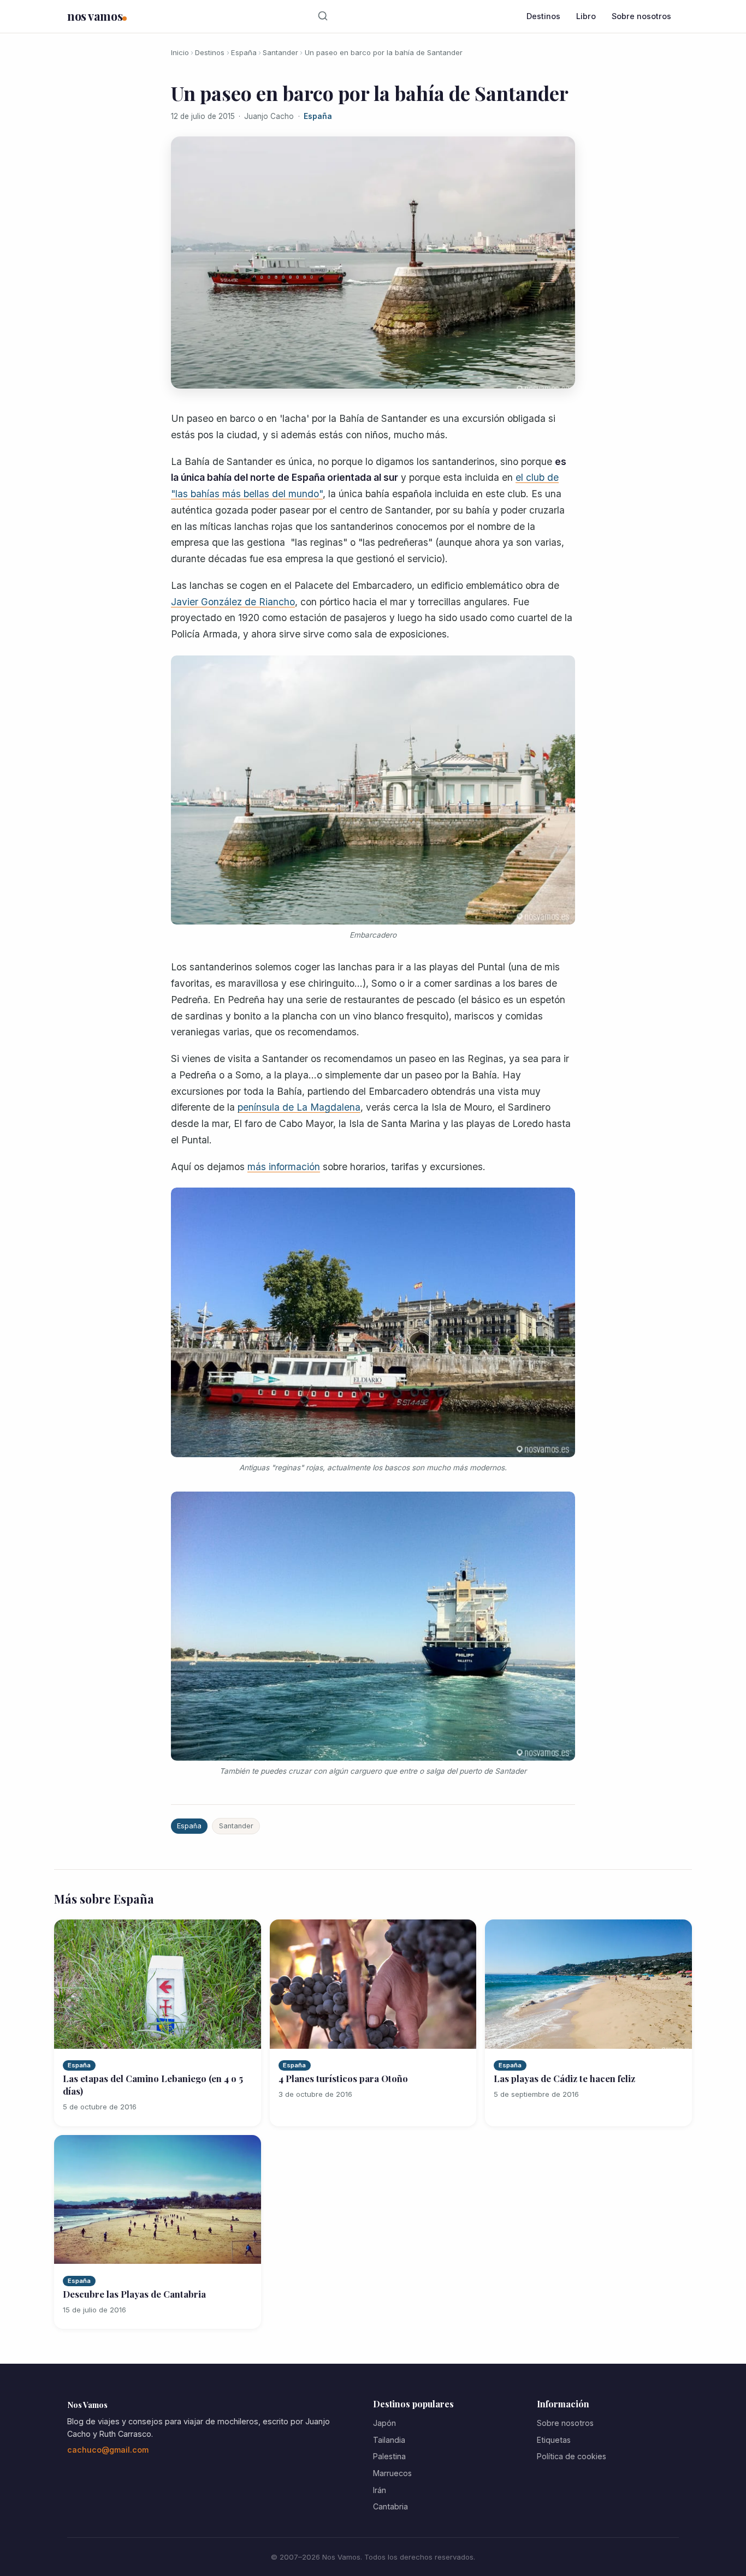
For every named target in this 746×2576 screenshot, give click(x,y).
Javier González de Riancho (233, 602)
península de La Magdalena (299, 1107)
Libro (586, 16)
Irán (380, 2490)
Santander (280, 52)
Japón (384, 2423)
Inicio (180, 52)
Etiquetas (554, 2440)
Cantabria (390, 2506)
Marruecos (392, 2473)
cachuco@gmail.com (108, 2450)
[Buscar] (323, 16)
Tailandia (389, 2440)
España (244, 52)
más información (284, 1167)
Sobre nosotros (641, 16)
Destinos (543, 16)
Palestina (389, 2456)
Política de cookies (572, 2456)
